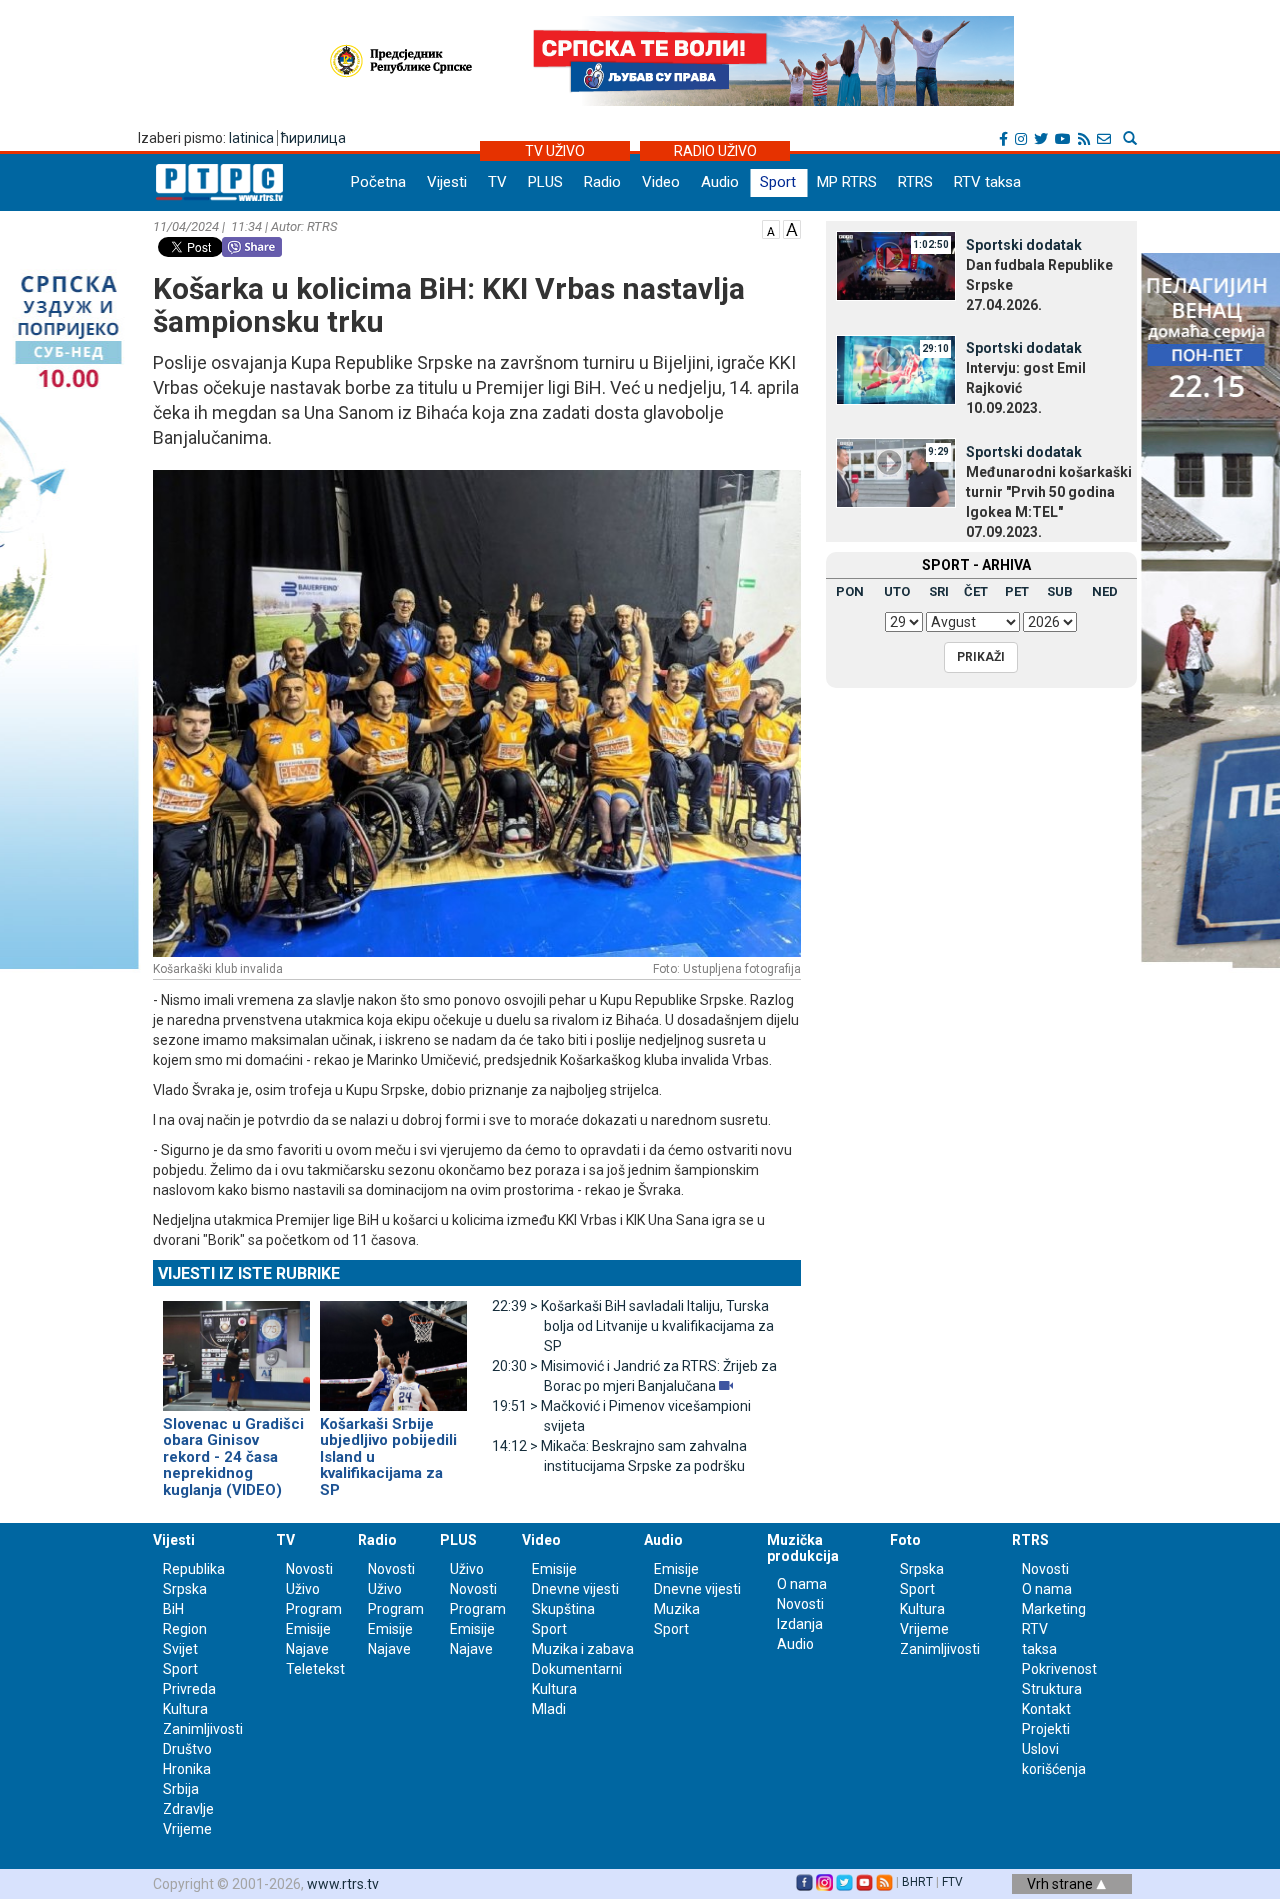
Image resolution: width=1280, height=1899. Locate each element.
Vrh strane (1061, 1884)
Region (185, 1629)
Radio (602, 182)
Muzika (677, 1609)
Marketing (1054, 1609)
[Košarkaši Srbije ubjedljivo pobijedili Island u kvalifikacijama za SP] (393, 1347)
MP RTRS (847, 182)
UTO (897, 591)
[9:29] (896, 472)
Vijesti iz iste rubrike (249, 1273)
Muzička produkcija (803, 1547)
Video (661, 182)
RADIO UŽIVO (715, 151)
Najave (307, 1649)
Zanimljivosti (203, 1729)
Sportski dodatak (1024, 245)
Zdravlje (188, 1809)
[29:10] (896, 368)
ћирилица (313, 138)
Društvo (187, 1749)
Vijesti (447, 182)
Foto (905, 1540)
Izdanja (800, 1624)
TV (497, 182)
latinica (251, 138)
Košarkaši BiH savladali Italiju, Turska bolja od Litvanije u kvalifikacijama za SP (633, 1326)
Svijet (180, 1649)
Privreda (189, 1689)
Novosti (309, 1569)
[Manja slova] (771, 228)
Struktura (1052, 1689)
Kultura (185, 1709)
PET (1017, 591)
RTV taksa (987, 182)
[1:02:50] (896, 265)
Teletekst (315, 1669)
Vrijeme (187, 1829)
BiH (173, 1609)
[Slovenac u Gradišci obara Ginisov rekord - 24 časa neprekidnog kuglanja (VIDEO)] (236, 1347)
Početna (378, 182)
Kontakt (1046, 1709)
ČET (976, 591)
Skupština (563, 1609)
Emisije (308, 1629)
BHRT (917, 1882)
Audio (720, 182)
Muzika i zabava (583, 1649)
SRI (939, 591)
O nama (802, 1584)
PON (850, 591)
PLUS (545, 182)
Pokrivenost (1059, 1669)
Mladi (549, 1709)
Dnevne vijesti (575, 1589)
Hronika (187, 1769)
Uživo (303, 1589)
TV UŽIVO (555, 151)
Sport (778, 182)
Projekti (1046, 1729)
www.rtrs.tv (343, 1884)
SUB (1060, 591)
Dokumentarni (577, 1669)
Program (314, 1609)
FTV (952, 1882)
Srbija (181, 1789)
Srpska (922, 1569)
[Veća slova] (792, 228)
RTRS (915, 182)
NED (1105, 591)
